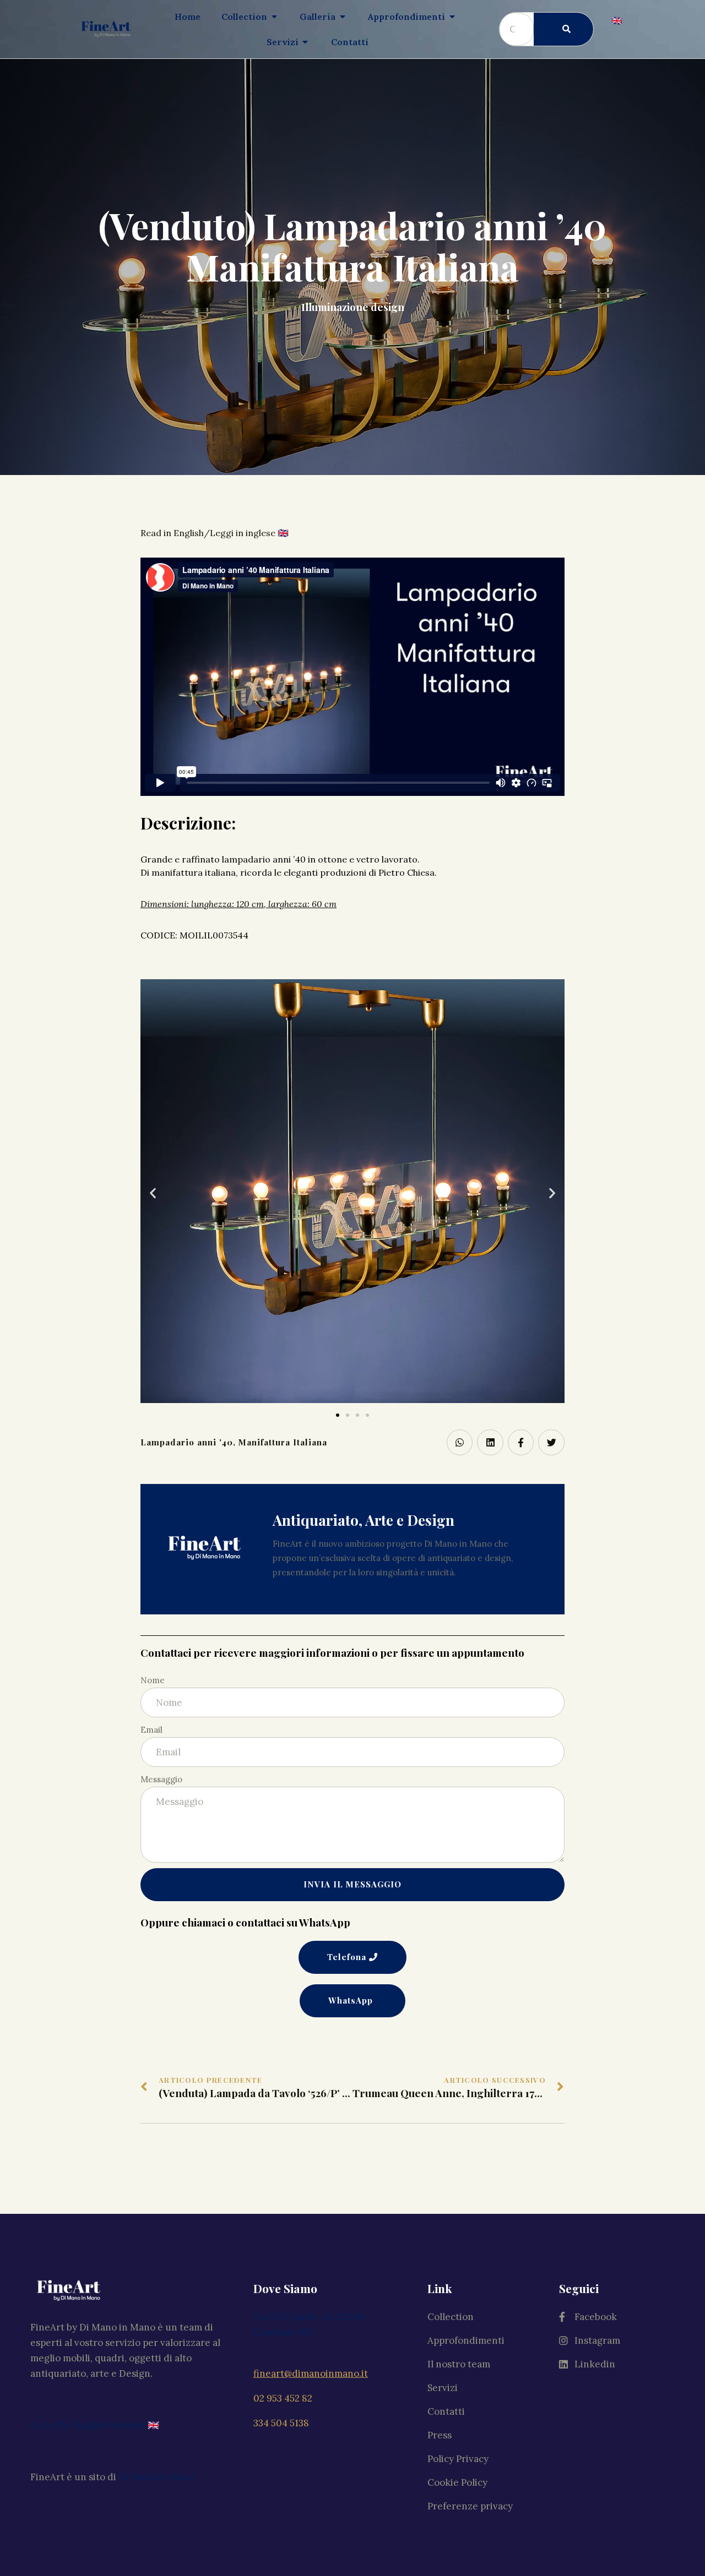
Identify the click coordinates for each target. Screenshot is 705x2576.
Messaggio (161, 1779)
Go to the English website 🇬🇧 (95, 2425)
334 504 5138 (281, 2423)
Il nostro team (459, 2364)
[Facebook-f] (521, 1443)
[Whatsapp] (460, 1443)
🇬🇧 (617, 20)
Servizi (443, 2388)
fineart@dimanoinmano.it (311, 2373)
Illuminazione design (353, 307)
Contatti (446, 2411)
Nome (153, 1680)
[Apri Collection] (274, 17)
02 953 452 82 (283, 2398)
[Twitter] (551, 1443)
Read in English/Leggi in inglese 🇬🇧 (215, 533)
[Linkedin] (490, 1443)
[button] (338, 1415)
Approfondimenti (466, 2340)
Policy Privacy (458, 2459)
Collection (451, 2317)
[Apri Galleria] (343, 17)
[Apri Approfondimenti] (452, 17)
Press (440, 2435)
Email (151, 1730)
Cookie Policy (457, 2482)
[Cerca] (563, 29)
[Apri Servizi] (306, 42)
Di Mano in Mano (156, 2477)
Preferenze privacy (470, 2506)
